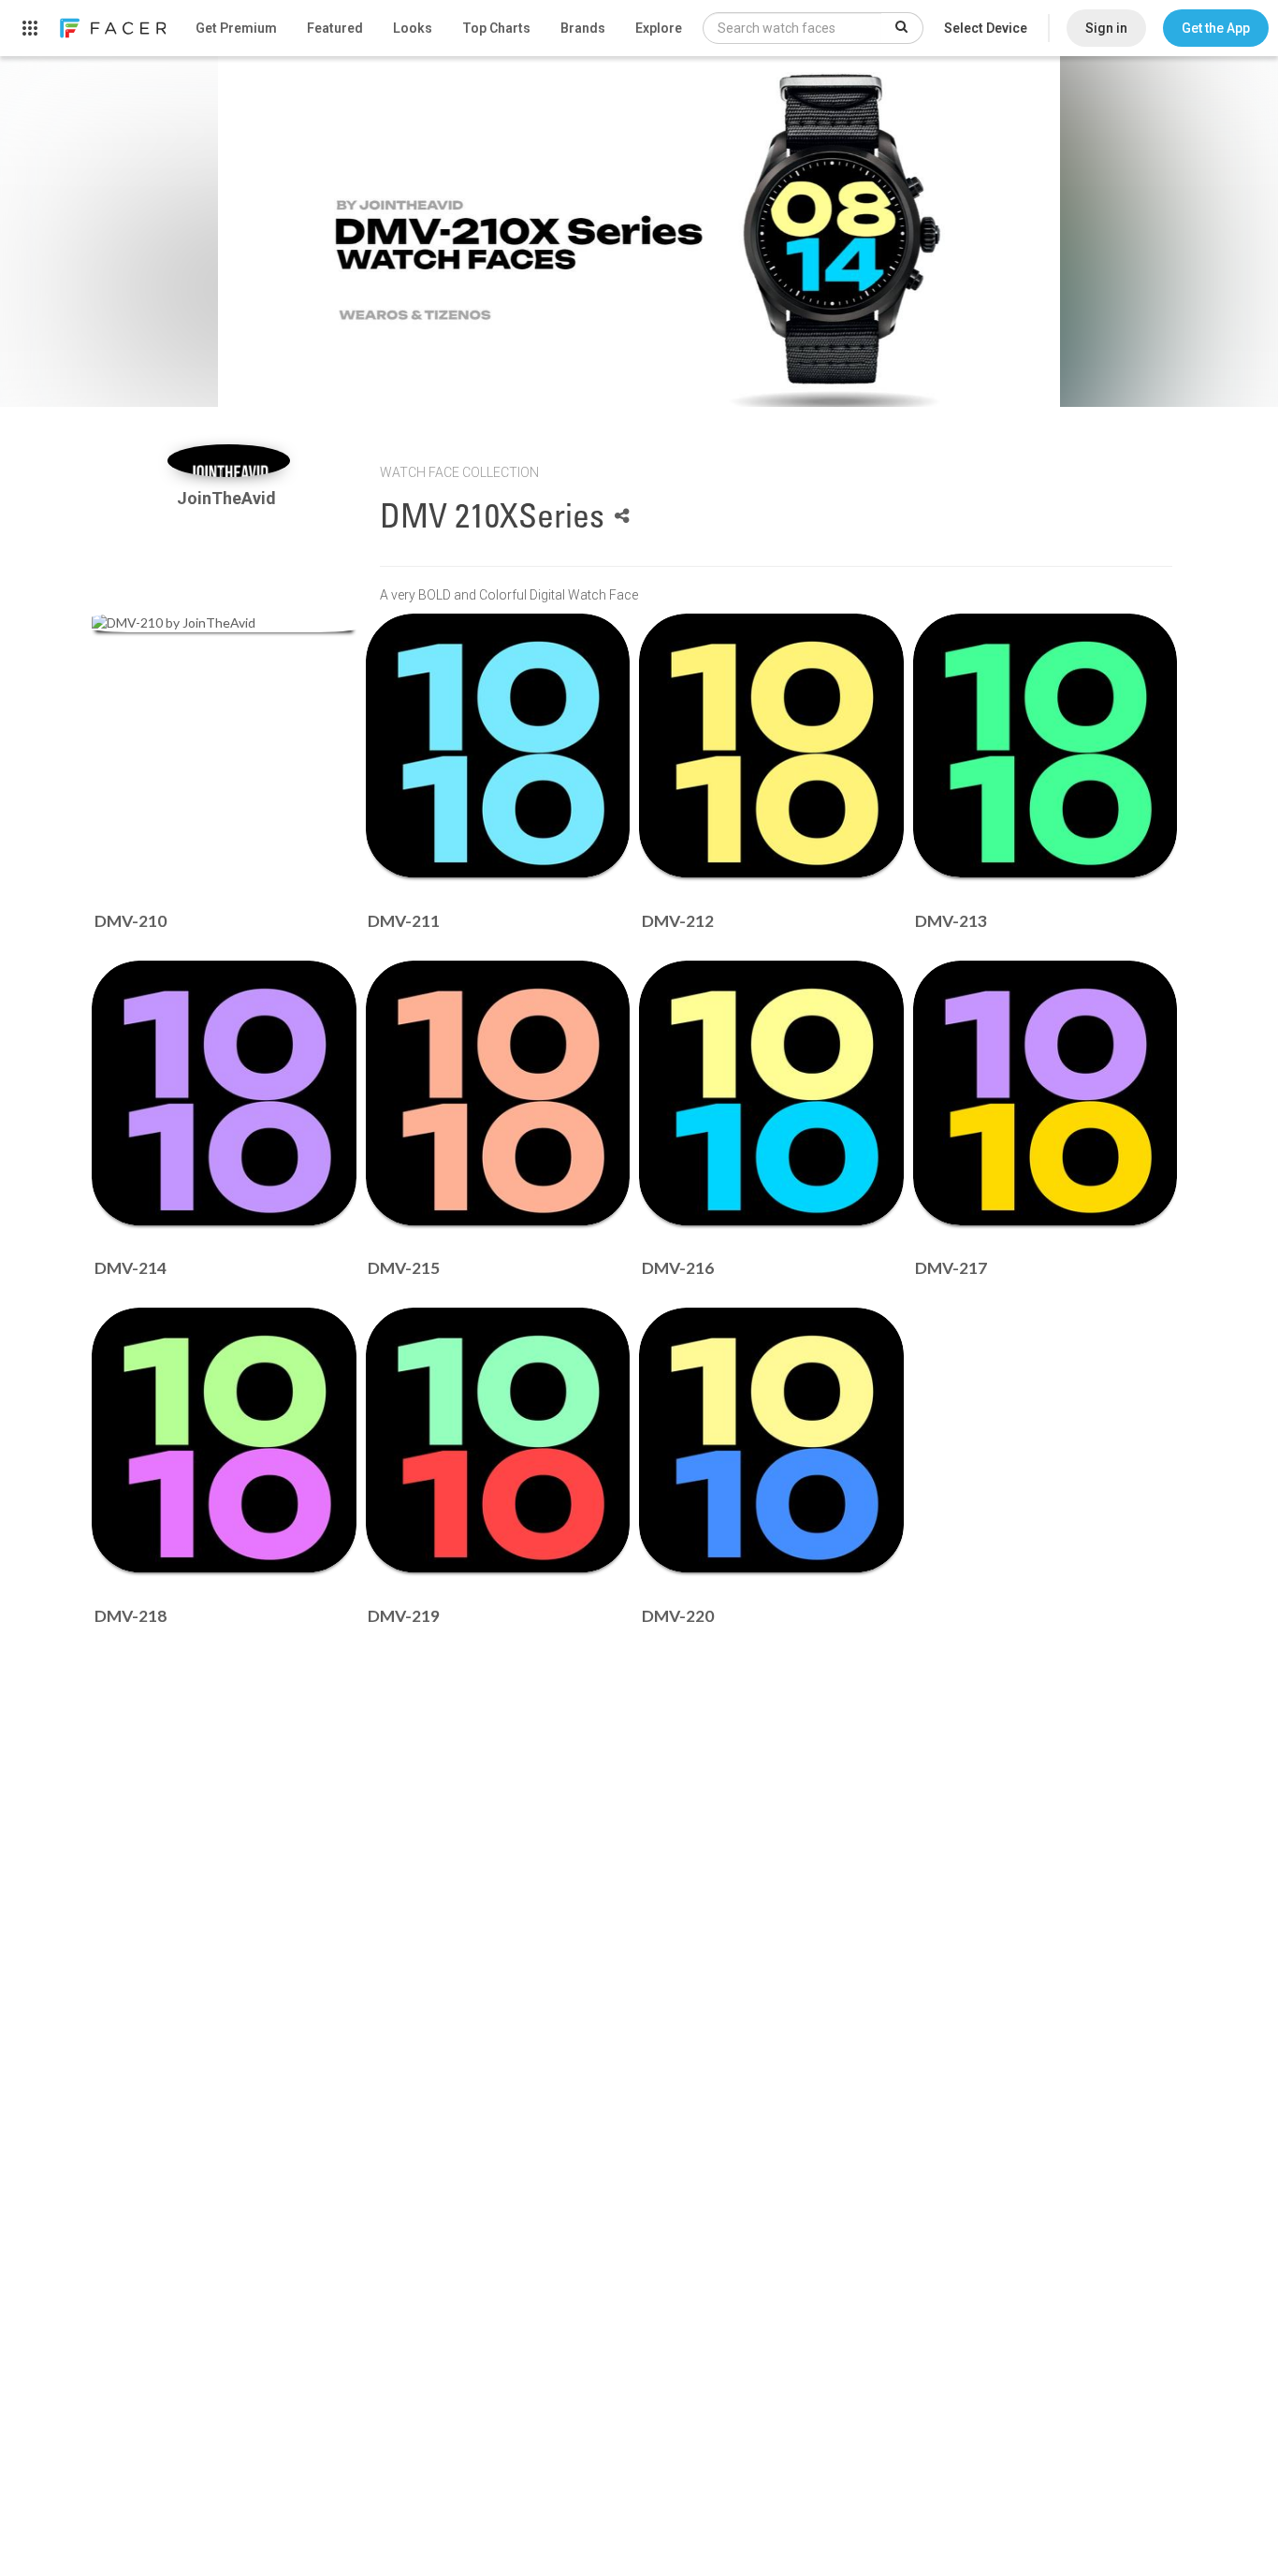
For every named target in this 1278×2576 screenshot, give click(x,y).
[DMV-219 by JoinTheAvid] (498, 1440)
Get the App (1216, 28)
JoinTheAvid (228, 498)
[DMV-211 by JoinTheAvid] (498, 746)
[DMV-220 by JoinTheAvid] (771, 1440)
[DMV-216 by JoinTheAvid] (771, 1093)
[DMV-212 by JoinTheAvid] (771, 746)
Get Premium (236, 28)
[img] (229, 461)
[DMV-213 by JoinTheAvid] (1046, 746)
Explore (659, 28)
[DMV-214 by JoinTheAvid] (224, 1093)
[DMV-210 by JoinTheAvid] (224, 623)
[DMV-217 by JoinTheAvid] (1046, 1093)
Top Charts (496, 28)
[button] (1216, 28)
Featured (335, 28)
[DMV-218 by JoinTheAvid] (224, 1440)
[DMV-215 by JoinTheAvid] (498, 1093)
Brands (583, 28)
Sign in (1106, 28)
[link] (112, 28)
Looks (413, 28)
